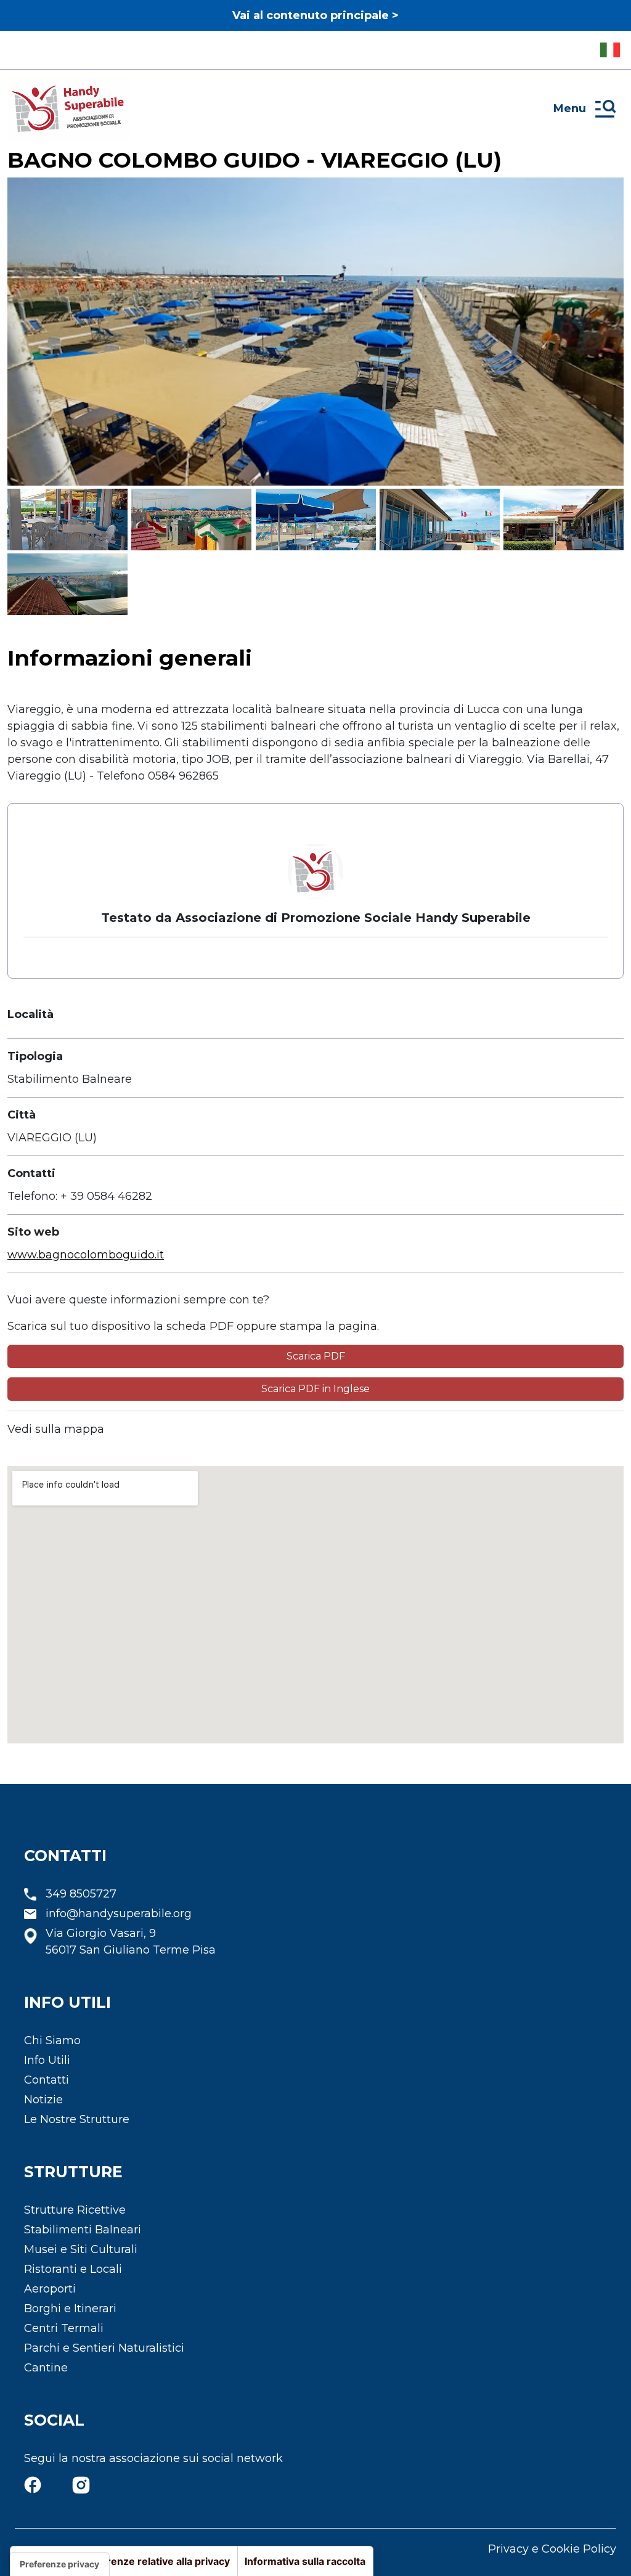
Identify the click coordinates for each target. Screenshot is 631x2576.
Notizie (43, 2100)
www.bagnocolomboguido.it (86, 1255)
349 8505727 (81, 1894)
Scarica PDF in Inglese (315, 1389)
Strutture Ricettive (75, 2210)
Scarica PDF (316, 1356)
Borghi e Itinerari (70, 2309)
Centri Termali (64, 2328)
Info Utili (47, 2060)
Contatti (47, 2080)
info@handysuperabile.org (119, 1914)
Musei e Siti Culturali (81, 2249)
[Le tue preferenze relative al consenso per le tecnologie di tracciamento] (59, 2564)
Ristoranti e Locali (73, 2269)
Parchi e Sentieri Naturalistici (104, 2348)
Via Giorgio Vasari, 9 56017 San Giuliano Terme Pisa (131, 1942)
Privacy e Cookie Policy (552, 2549)
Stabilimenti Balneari (83, 2230)
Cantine (46, 2368)
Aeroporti (50, 2289)
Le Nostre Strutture (77, 2119)
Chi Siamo (52, 2040)
